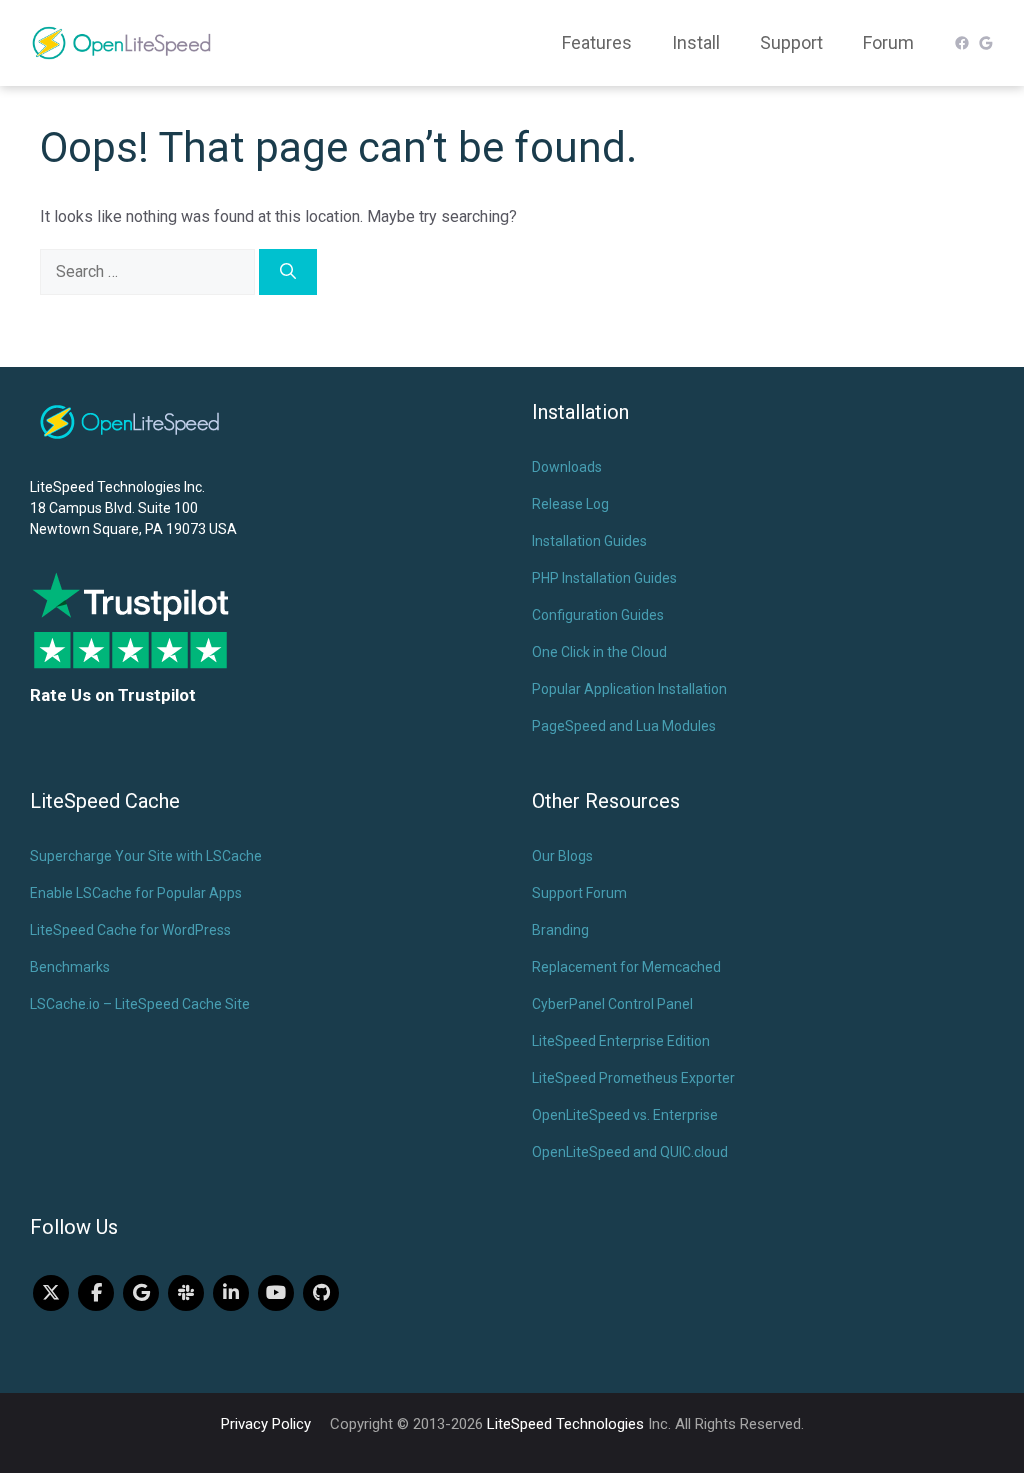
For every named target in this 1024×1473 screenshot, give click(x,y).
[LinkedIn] (231, 1293)
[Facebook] (96, 1293)
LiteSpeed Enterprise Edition (621, 1041)
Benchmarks (70, 967)
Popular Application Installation (629, 689)
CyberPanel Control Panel (612, 1004)
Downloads (567, 467)
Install (696, 42)
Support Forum (579, 893)
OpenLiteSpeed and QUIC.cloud (630, 1152)
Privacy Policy (266, 1424)
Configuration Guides (598, 615)
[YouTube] (276, 1293)
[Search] (288, 272)
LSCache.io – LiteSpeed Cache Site (140, 1004)
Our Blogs (562, 856)
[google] (141, 1293)
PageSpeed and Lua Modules (624, 726)
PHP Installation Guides (604, 578)
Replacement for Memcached (626, 967)
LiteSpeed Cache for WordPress (130, 930)
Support (791, 42)
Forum (888, 42)
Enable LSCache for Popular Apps (136, 893)
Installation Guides (589, 541)
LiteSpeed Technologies (565, 1424)
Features (597, 42)
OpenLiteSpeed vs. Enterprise (625, 1115)
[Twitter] (51, 1293)
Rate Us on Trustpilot (113, 695)
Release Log (570, 504)
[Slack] (186, 1293)
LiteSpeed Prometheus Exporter (633, 1078)
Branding (560, 930)
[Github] (321, 1293)
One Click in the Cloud (599, 652)
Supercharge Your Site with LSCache (146, 856)
